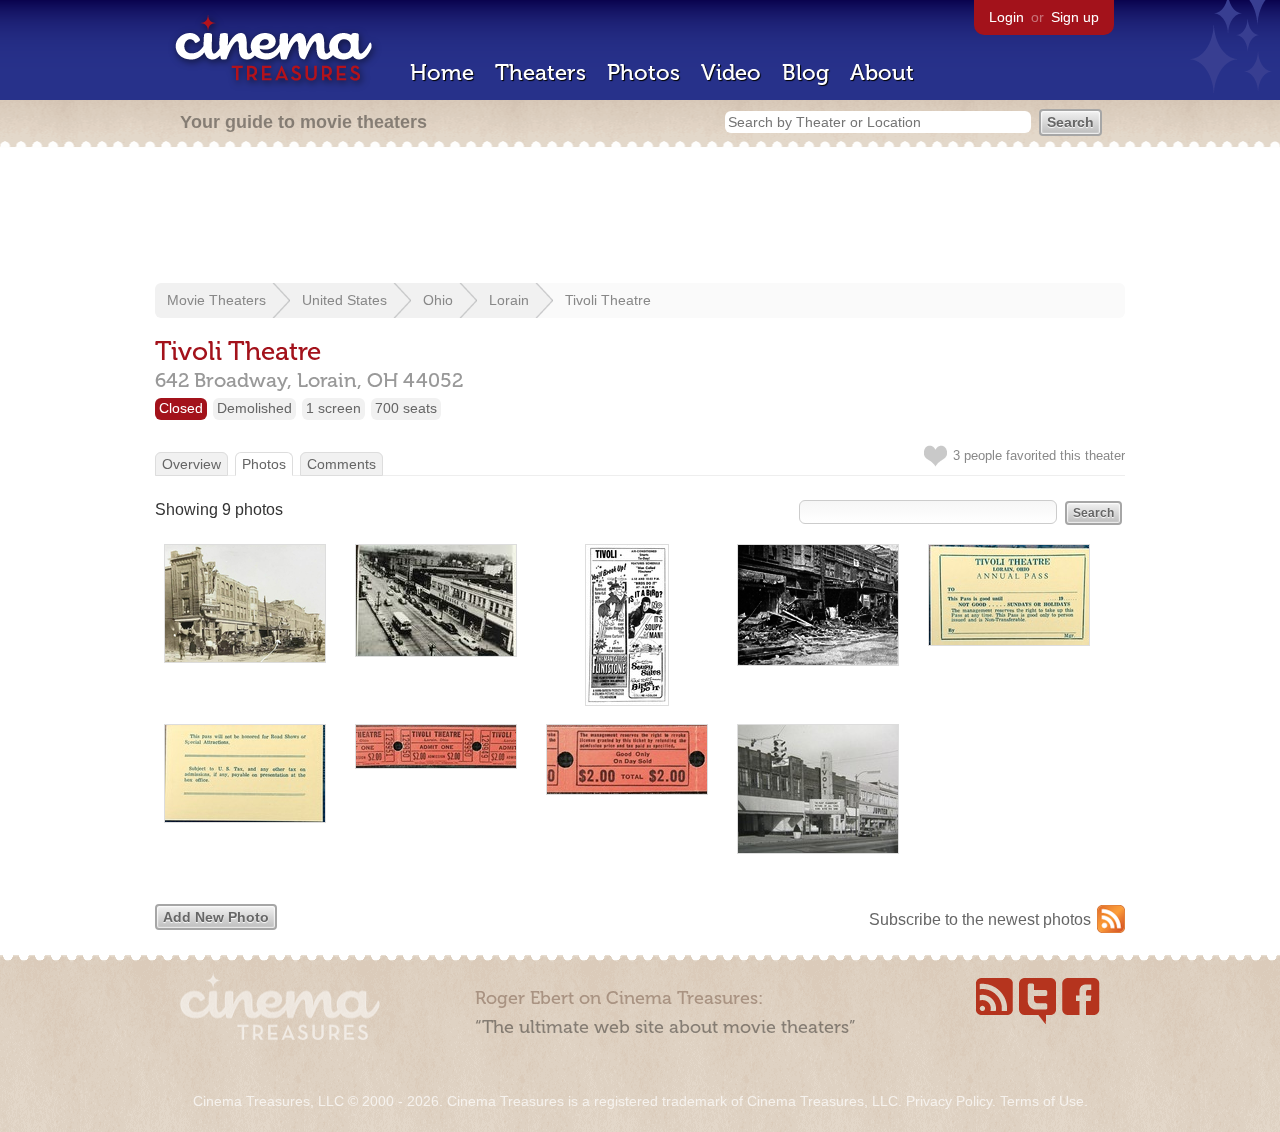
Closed (181, 408)
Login (1006, 17)
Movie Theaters (216, 300)
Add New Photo (216, 917)
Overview (191, 464)
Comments (341, 464)
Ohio (438, 300)
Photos (643, 72)
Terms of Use (1042, 1101)
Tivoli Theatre (608, 300)
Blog (805, 72)
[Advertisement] (640, 217)
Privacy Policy (949, 1101)
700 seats (406, 408)
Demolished (254, 408)
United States (344, 300)
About (882, 72)
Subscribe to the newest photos (980, 919)
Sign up (1075, 17)
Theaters (540, 72)
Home (442, 72)
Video (731, 72)
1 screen (333, 408)
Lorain (509, 300)
